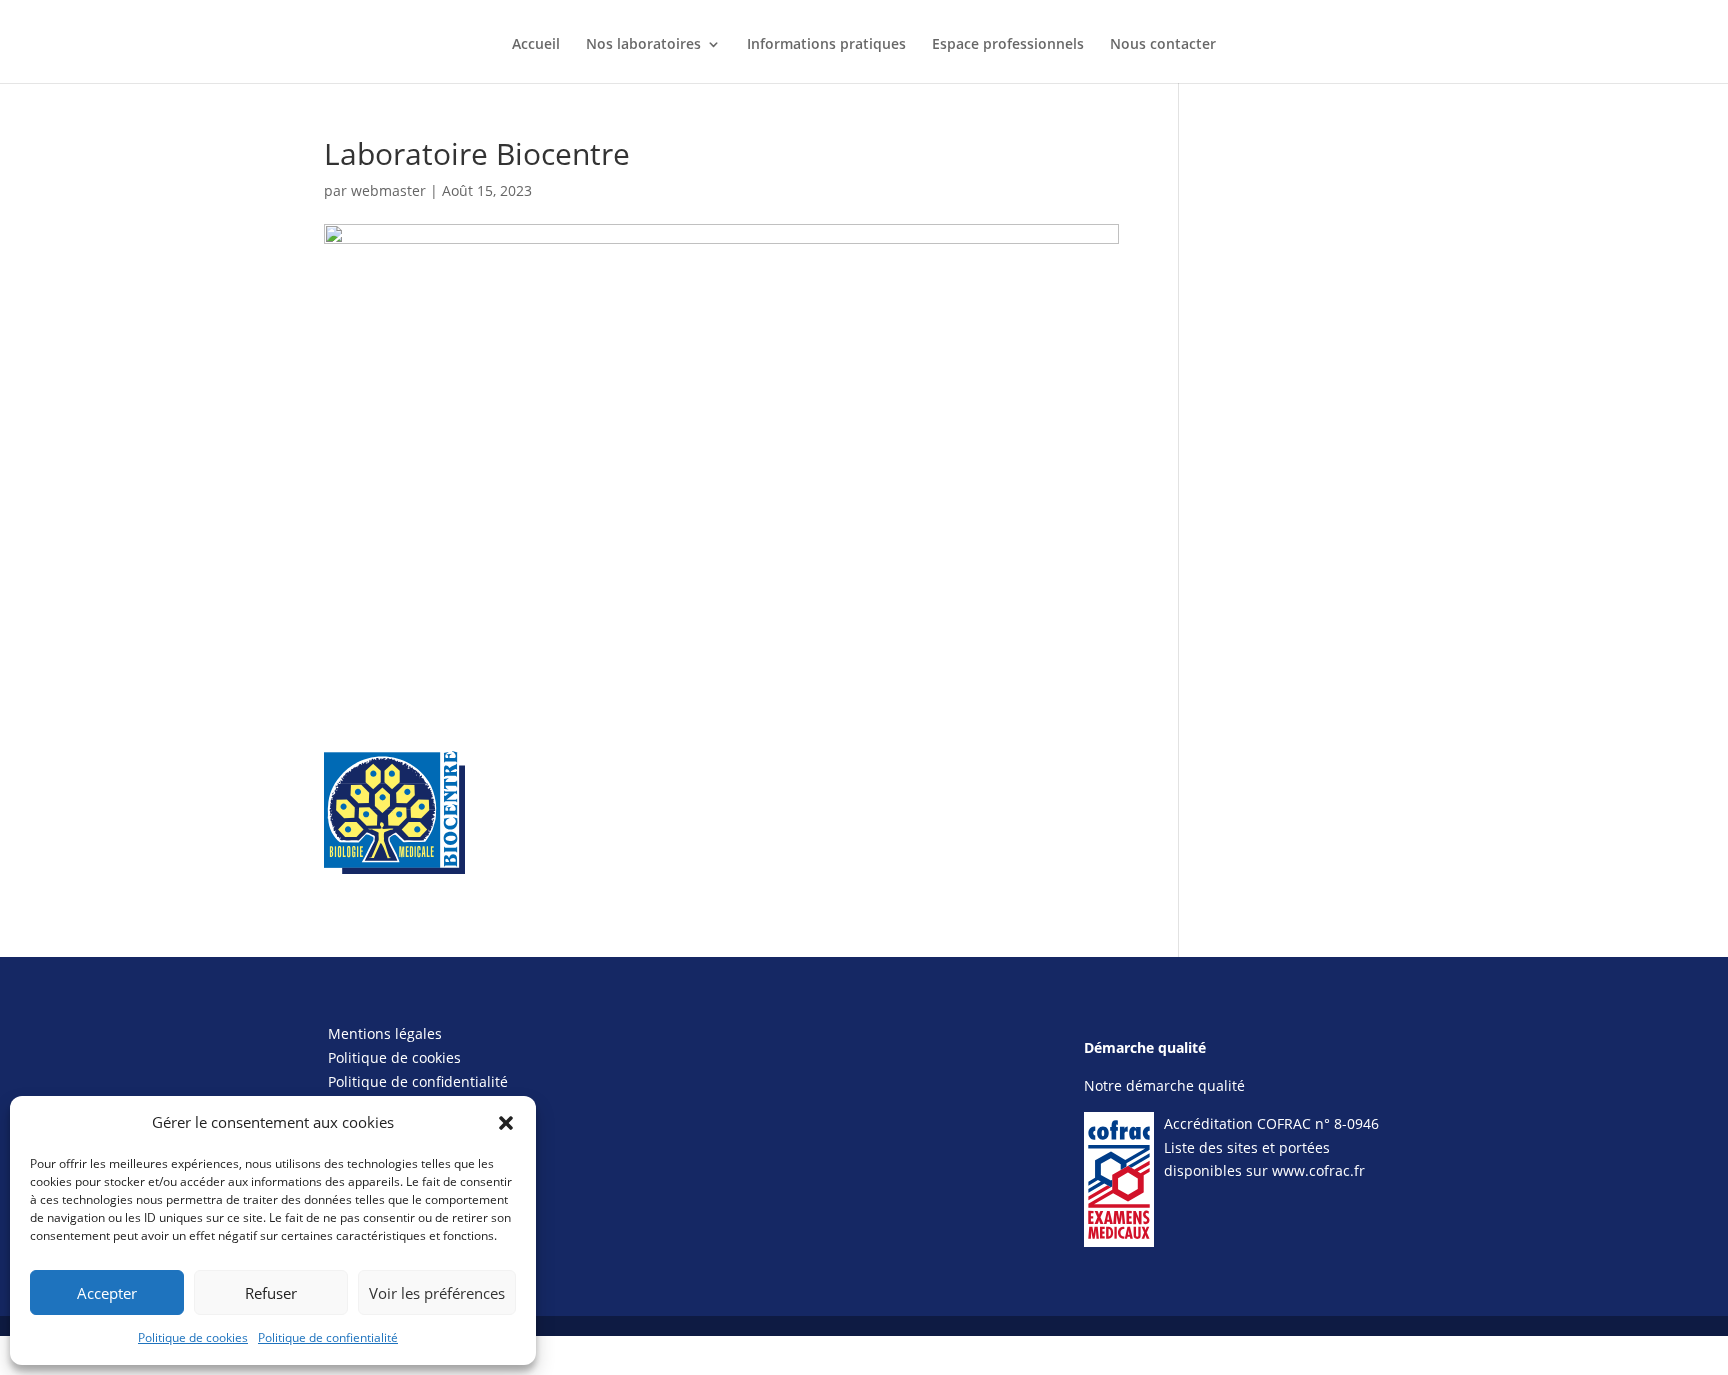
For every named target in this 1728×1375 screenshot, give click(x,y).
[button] (506, 1123)
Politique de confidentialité (418, 1081)
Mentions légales (385, 1033)
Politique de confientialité (328, 1337)
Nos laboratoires (643, 45)
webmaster (388, 190)
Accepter (107, 1293)
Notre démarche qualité (1164, 1085)
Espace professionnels (1008, 45)
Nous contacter (1163, 45)
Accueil (536, 45)
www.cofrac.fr (1318, 1170)
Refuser (271, 1293)
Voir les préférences (437, 1293)
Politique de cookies (193, 1337)
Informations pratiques (826, 45)
